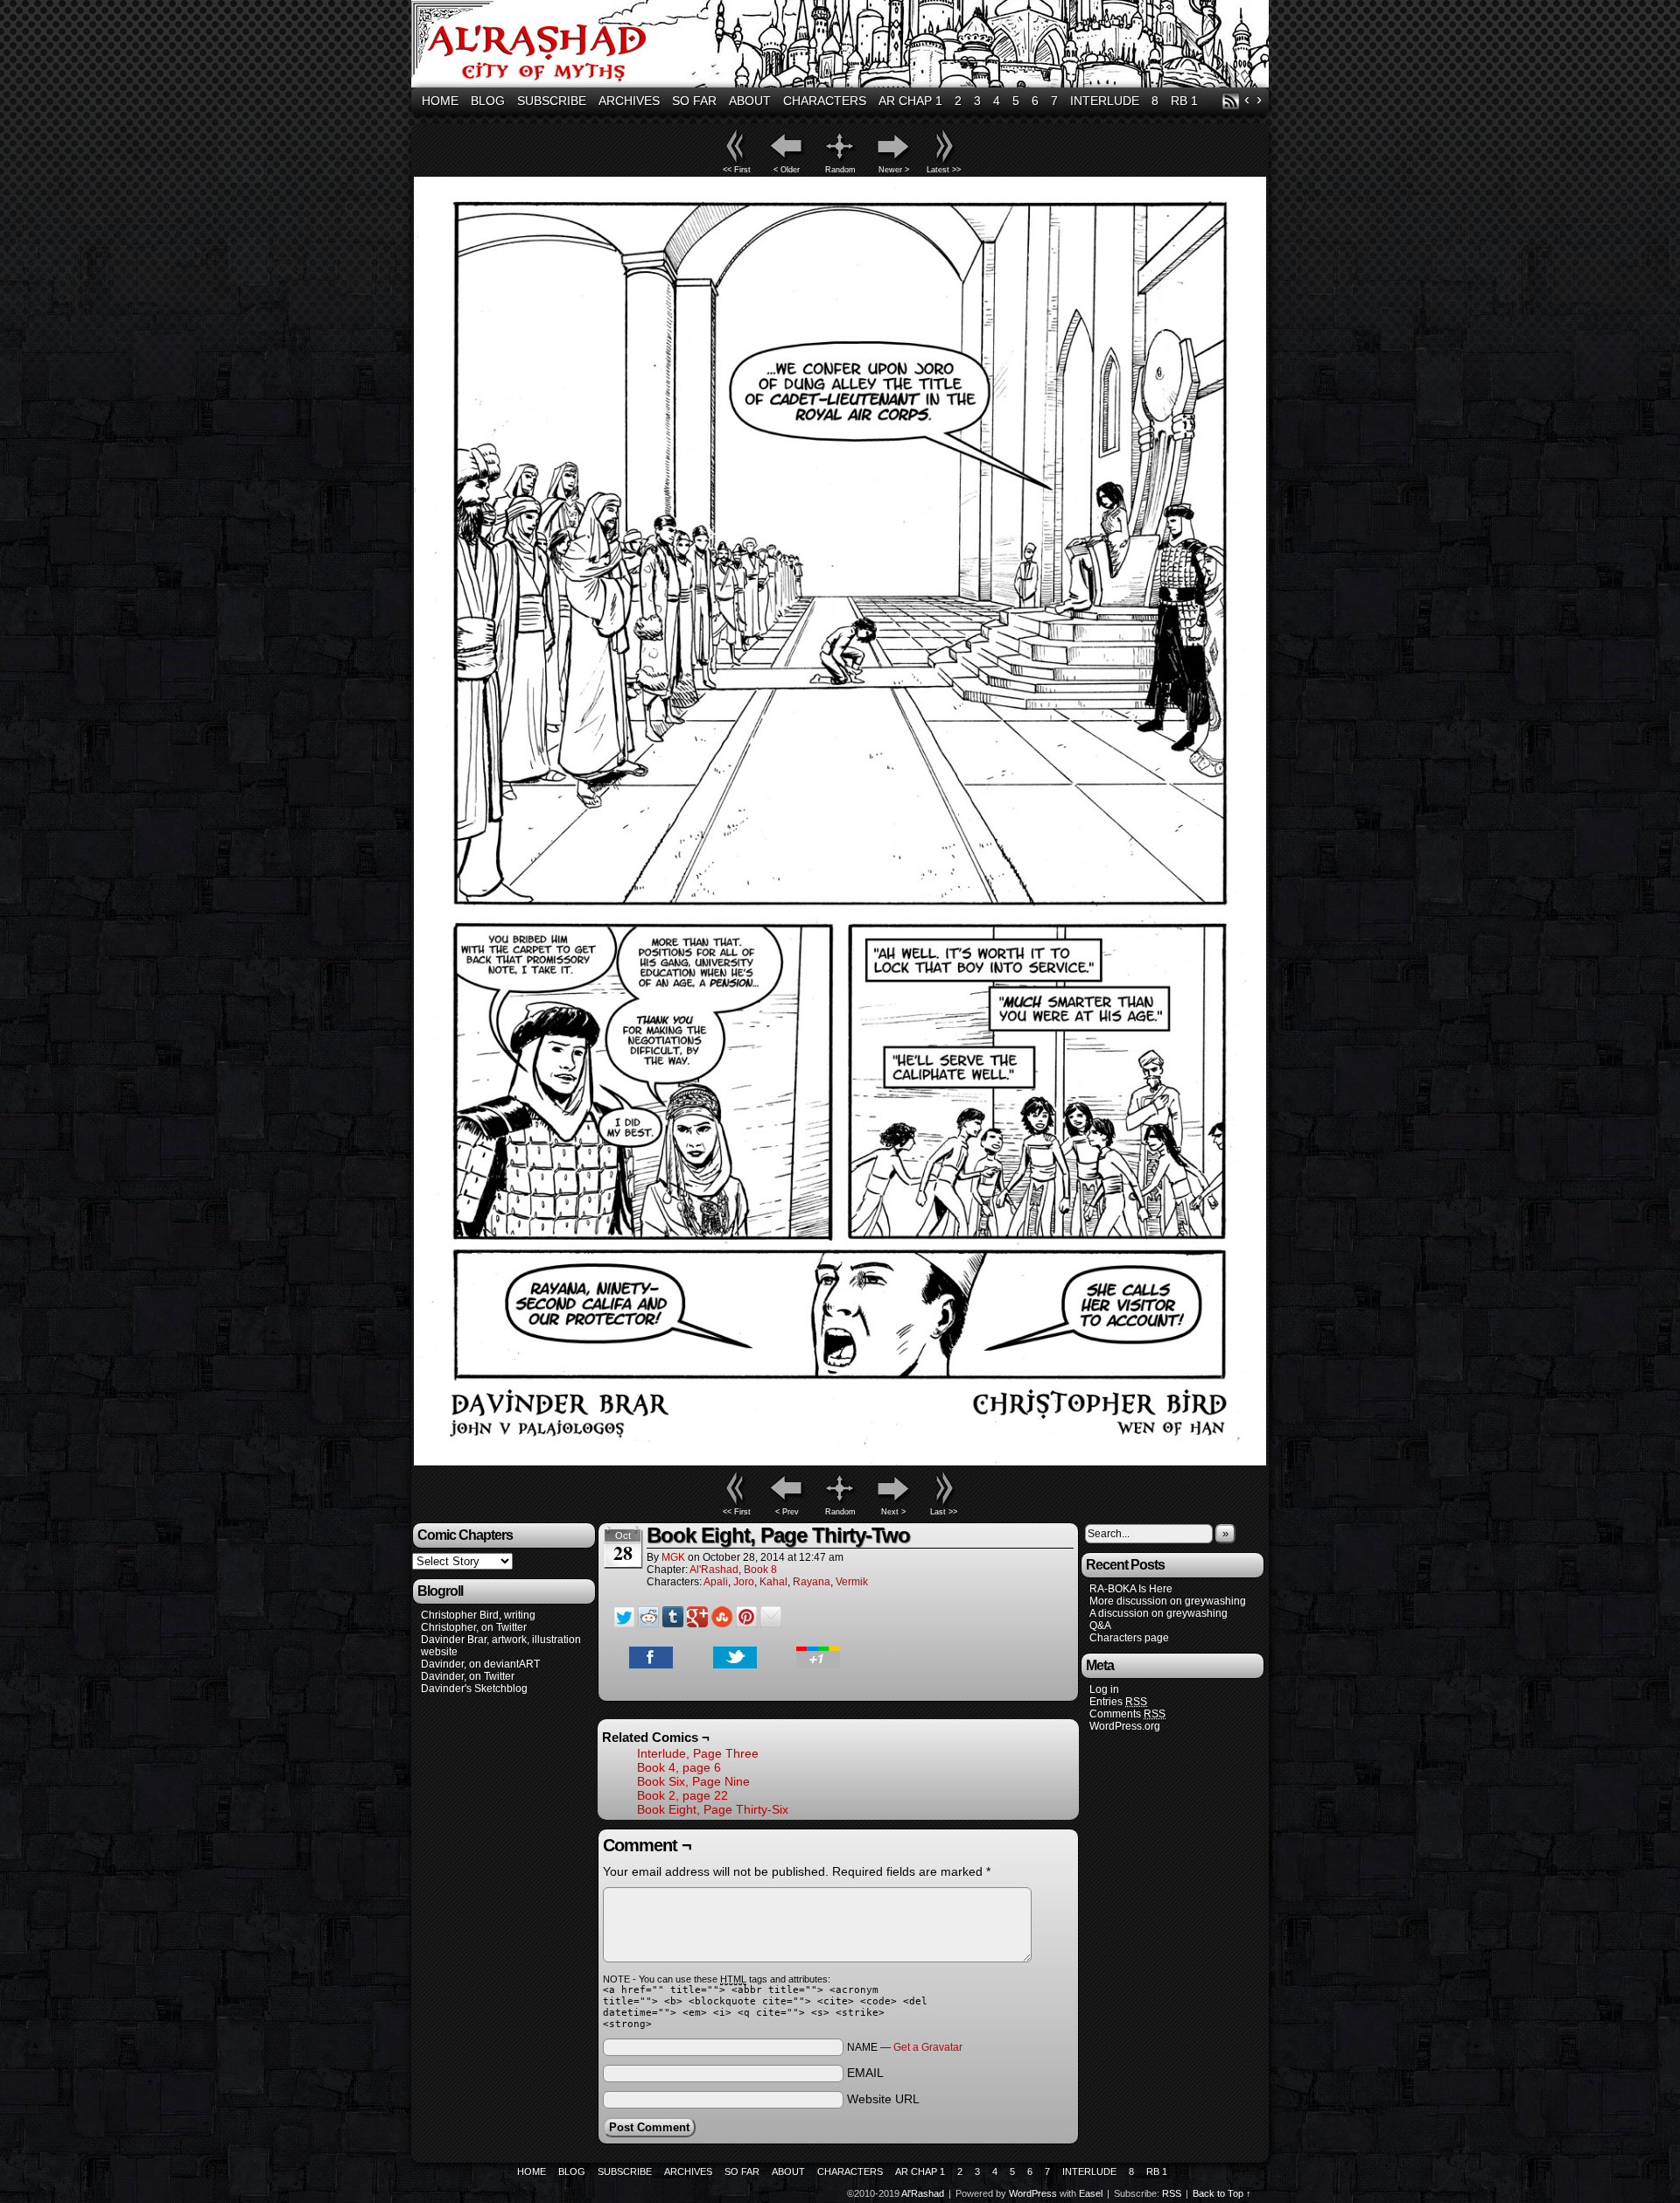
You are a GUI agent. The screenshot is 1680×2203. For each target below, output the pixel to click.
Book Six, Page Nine (693, 1781)
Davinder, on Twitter (468, 1676)
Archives (629, 101)
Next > (893, 1512)
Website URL (883, 2099)
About (750, 101)
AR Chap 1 (910, 101)
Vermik (852, 1582)
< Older (787, 170)
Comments (1127, 1714)
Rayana (812, 1582)
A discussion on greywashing (1158, 1613)
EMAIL (865, 2073)
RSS (1231, 101)
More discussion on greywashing (1168, 1601)
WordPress (1033, 2193)
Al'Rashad (843, 46)
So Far (694, 101)
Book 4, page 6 (679, 1767)
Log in (1104, 1689)
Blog (488, 101)
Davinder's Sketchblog (474, 1689)
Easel (1091, 2193)
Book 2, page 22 (682, 1795)
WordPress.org (1125, 1726)
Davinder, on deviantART (480, 1664)
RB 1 (1184, 101)
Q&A (1100, 1626)
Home (440, 101)
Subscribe (552, 101)
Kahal (773, 1582)
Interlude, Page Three (698, 1753)
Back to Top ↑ (1222, 2193)
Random (840, 170)
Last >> (944, 1512)
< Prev (787, 1512)
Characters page (1129, 1638)
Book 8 (760, 1570)
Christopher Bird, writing (478, 1615)
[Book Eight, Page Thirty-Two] (840, 1461)
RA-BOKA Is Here (1131, 1589)
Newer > (894, 170)
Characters (825, 101)
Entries (1118, 1702)
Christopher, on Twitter (474, 1627)
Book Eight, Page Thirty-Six (713, 1809)
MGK (673, 1557)
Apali (716, 1582)
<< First (737, 170)
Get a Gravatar (928, 2047)
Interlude (1105, 101)
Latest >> (944, 170)
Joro (744, 1582)
